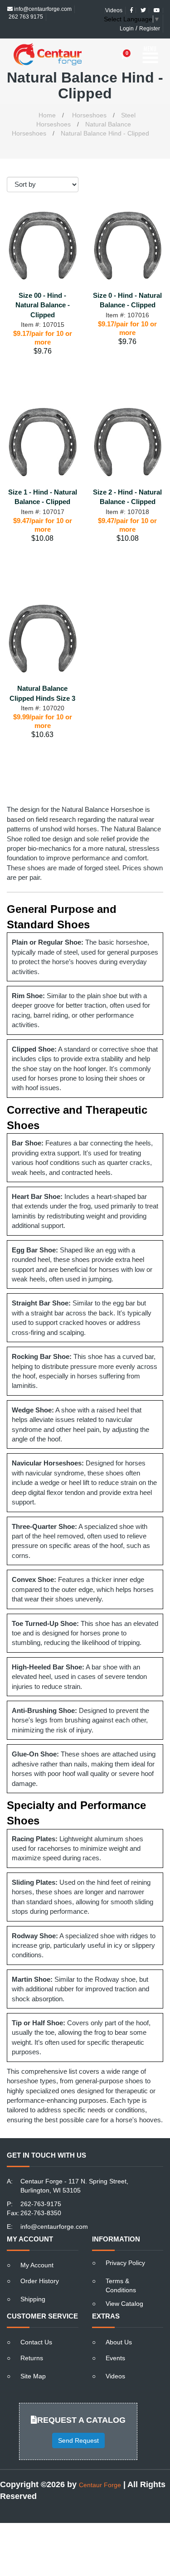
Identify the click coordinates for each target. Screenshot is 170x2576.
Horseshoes (89, 99)
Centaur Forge (100, 2469)
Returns (32, 2342)
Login (127, 21)
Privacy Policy (125, 2247)
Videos (115, 2360)
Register (150, 21)
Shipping (33, 2283)
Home (47, 99)
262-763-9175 (41, 2188)
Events (115, 2342)
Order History (40, 2265)
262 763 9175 (25, 9)
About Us (119, 2326)
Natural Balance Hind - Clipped (105, 117)
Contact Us (36, 2326)
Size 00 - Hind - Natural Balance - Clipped (43, 289)
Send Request (78, 2425)
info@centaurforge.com (54, 2211)
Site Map (33, 2360)
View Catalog (124, 2288)
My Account (37, 2249)
